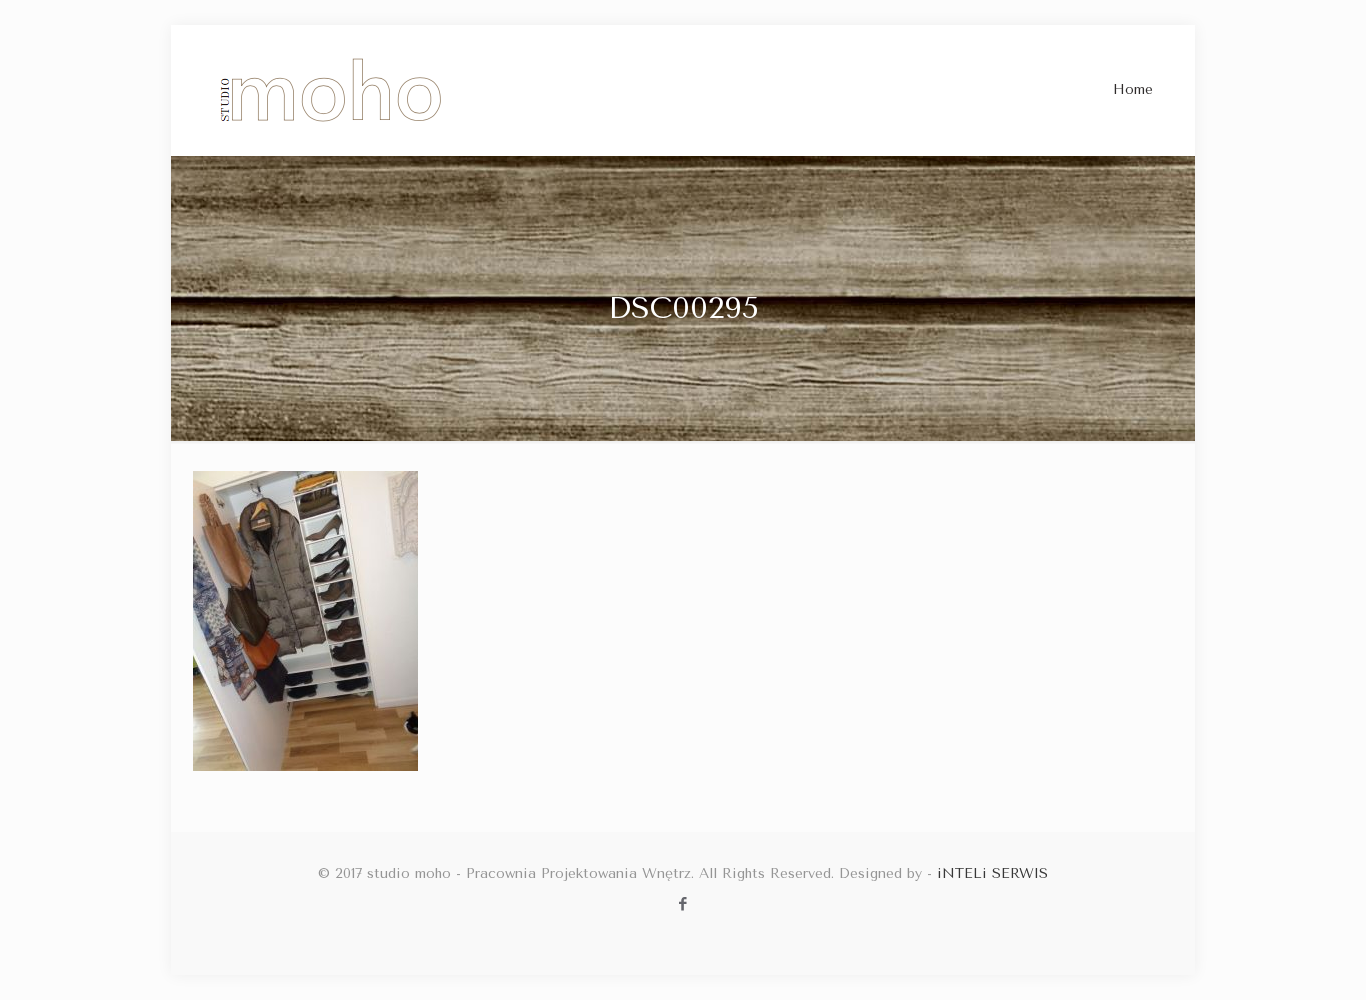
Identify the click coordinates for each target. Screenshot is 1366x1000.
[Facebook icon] (683, 904)
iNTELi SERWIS (992, 873)
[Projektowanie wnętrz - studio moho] (331, 90)
